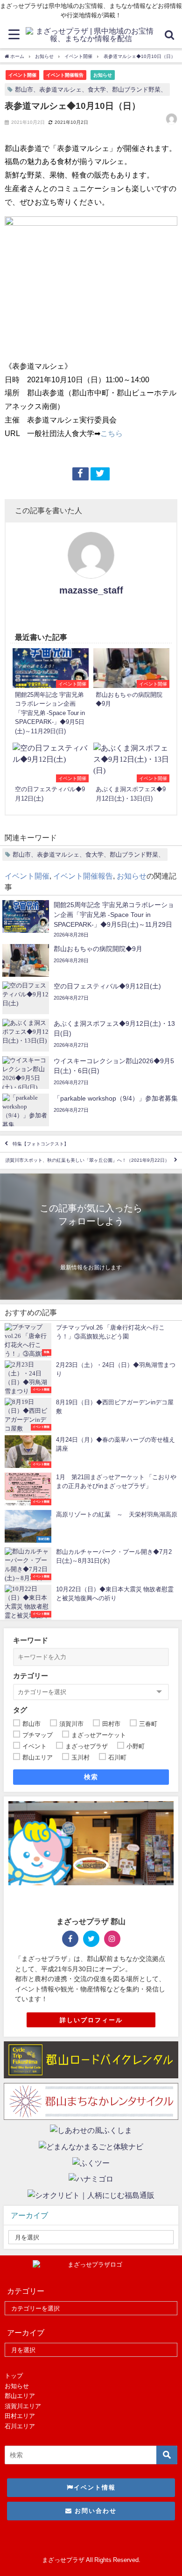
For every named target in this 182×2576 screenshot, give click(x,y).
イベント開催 (22, 75)
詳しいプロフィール (91, 2020)
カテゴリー (31, 1676)
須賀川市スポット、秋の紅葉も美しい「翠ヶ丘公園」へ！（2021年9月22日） (87, 1161)
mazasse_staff (91, 590)
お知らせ (103, 75)
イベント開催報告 (65, 75)
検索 (91, 1777)
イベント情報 (95, 2487)
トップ (14, 2376)
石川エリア (20, 2426)
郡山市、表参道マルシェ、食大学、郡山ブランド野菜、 (91, 89)
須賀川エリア (23, 2406)
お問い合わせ (94, 2511)
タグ (20, 1710)
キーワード (31, 1640)
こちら (112, 433)
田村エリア (20, 2416)
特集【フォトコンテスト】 (41, 1144)
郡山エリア (20, 2396)
